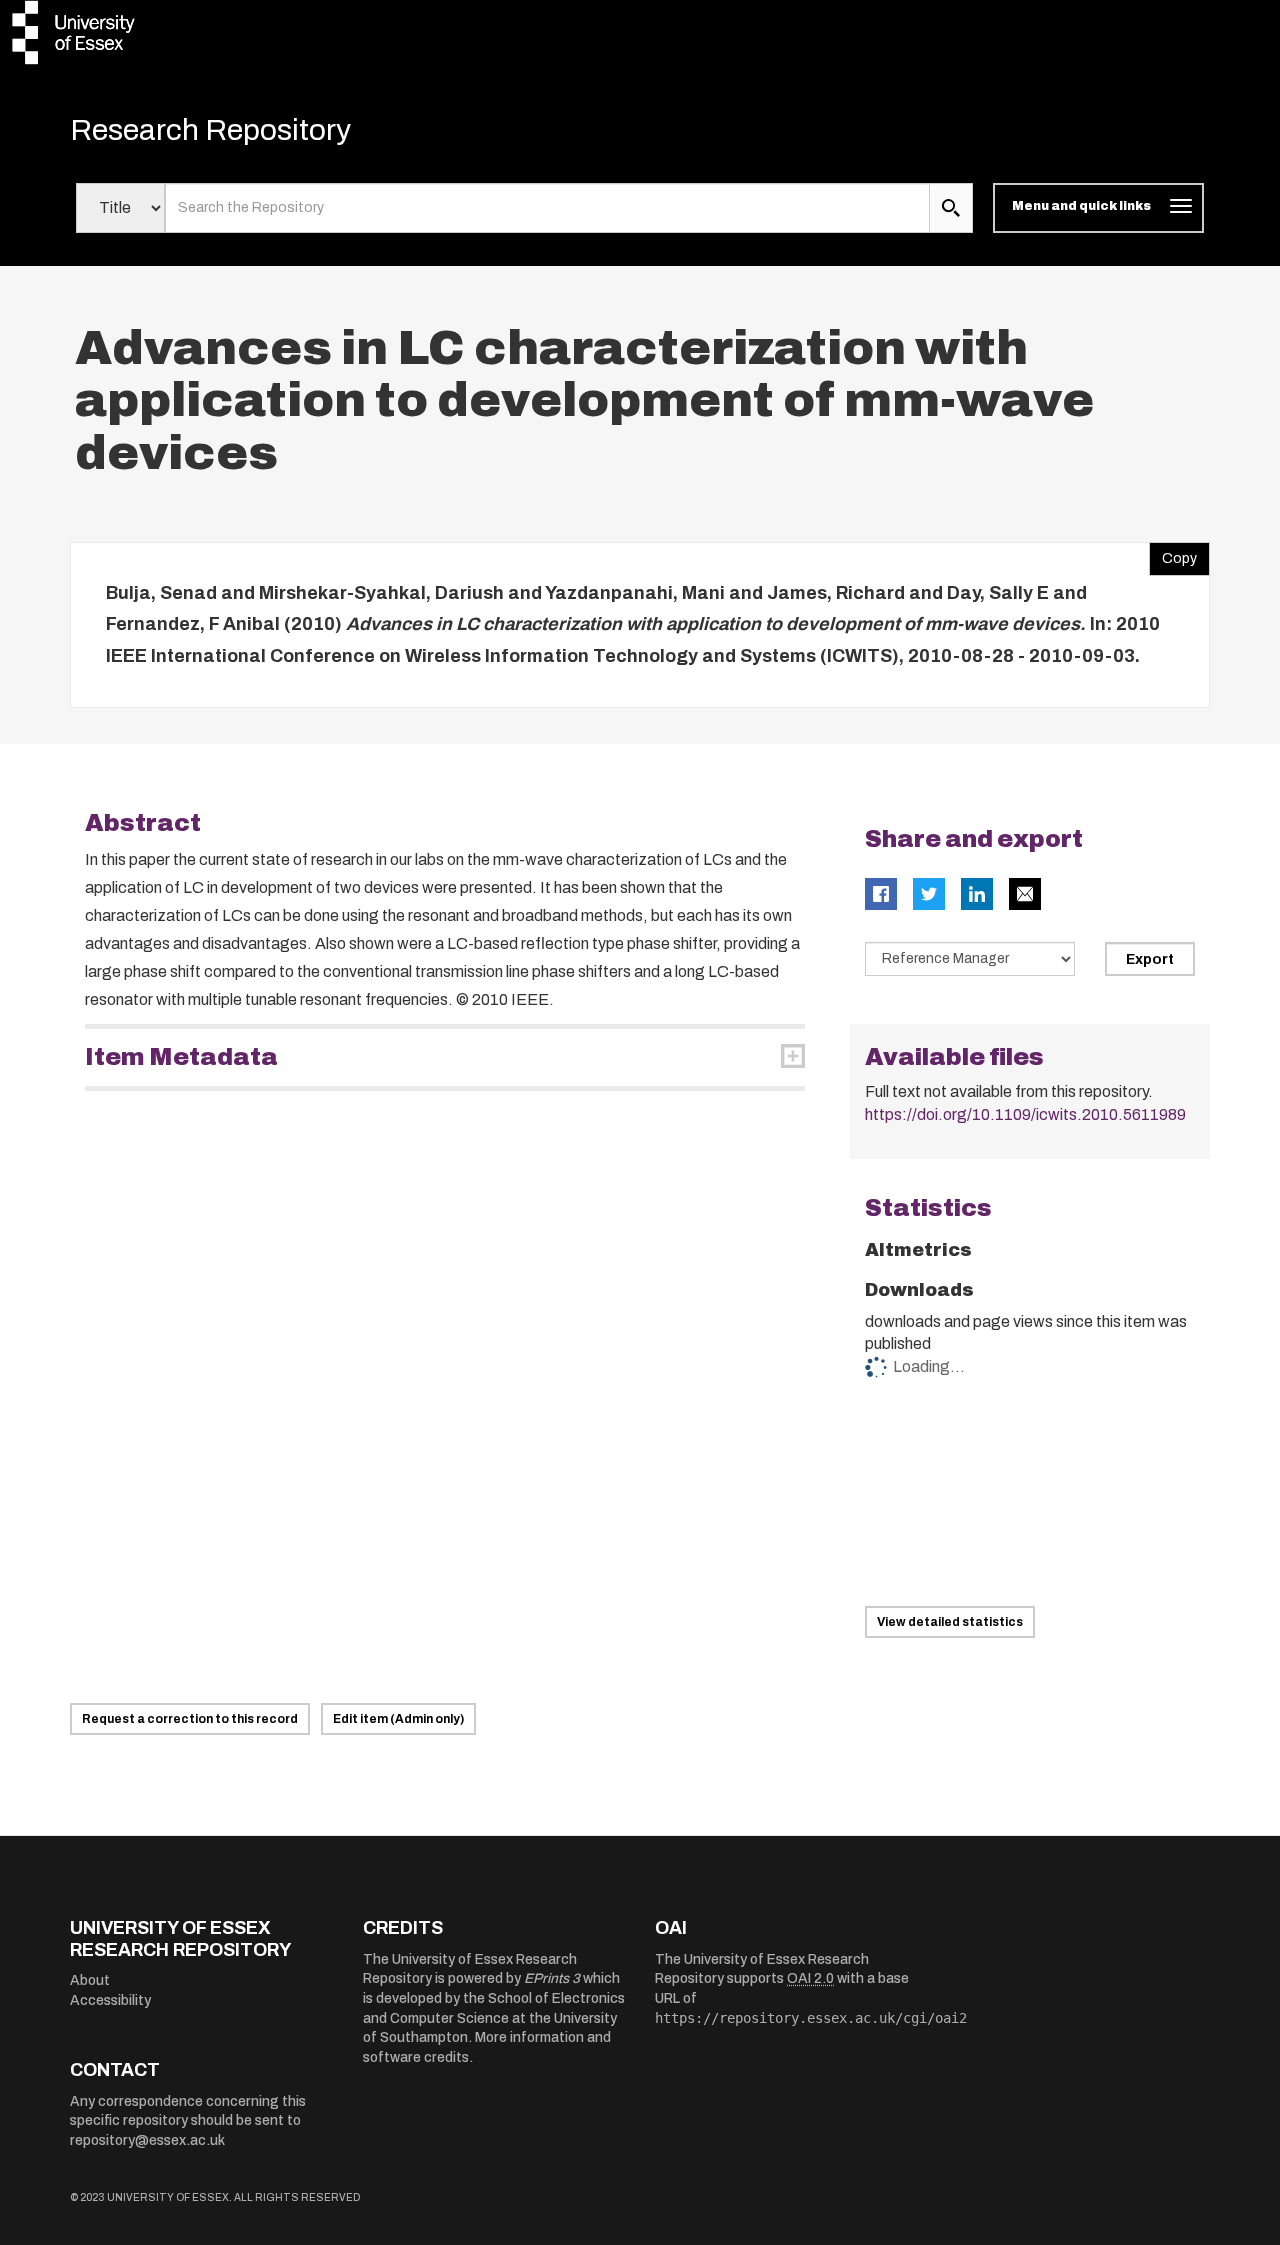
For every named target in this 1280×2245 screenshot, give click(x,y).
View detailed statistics (950, 1622)
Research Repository (210, 130)
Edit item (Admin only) (398, 1719)
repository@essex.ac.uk (147, 2140)
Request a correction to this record (190, 1719)
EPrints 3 (552, 1978)
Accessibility (110, 2000)
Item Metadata (181, 1057)
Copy (1173, 554)
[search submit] (951, 208)
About (90, 1980)
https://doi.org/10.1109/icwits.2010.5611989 (1025, 1114)
